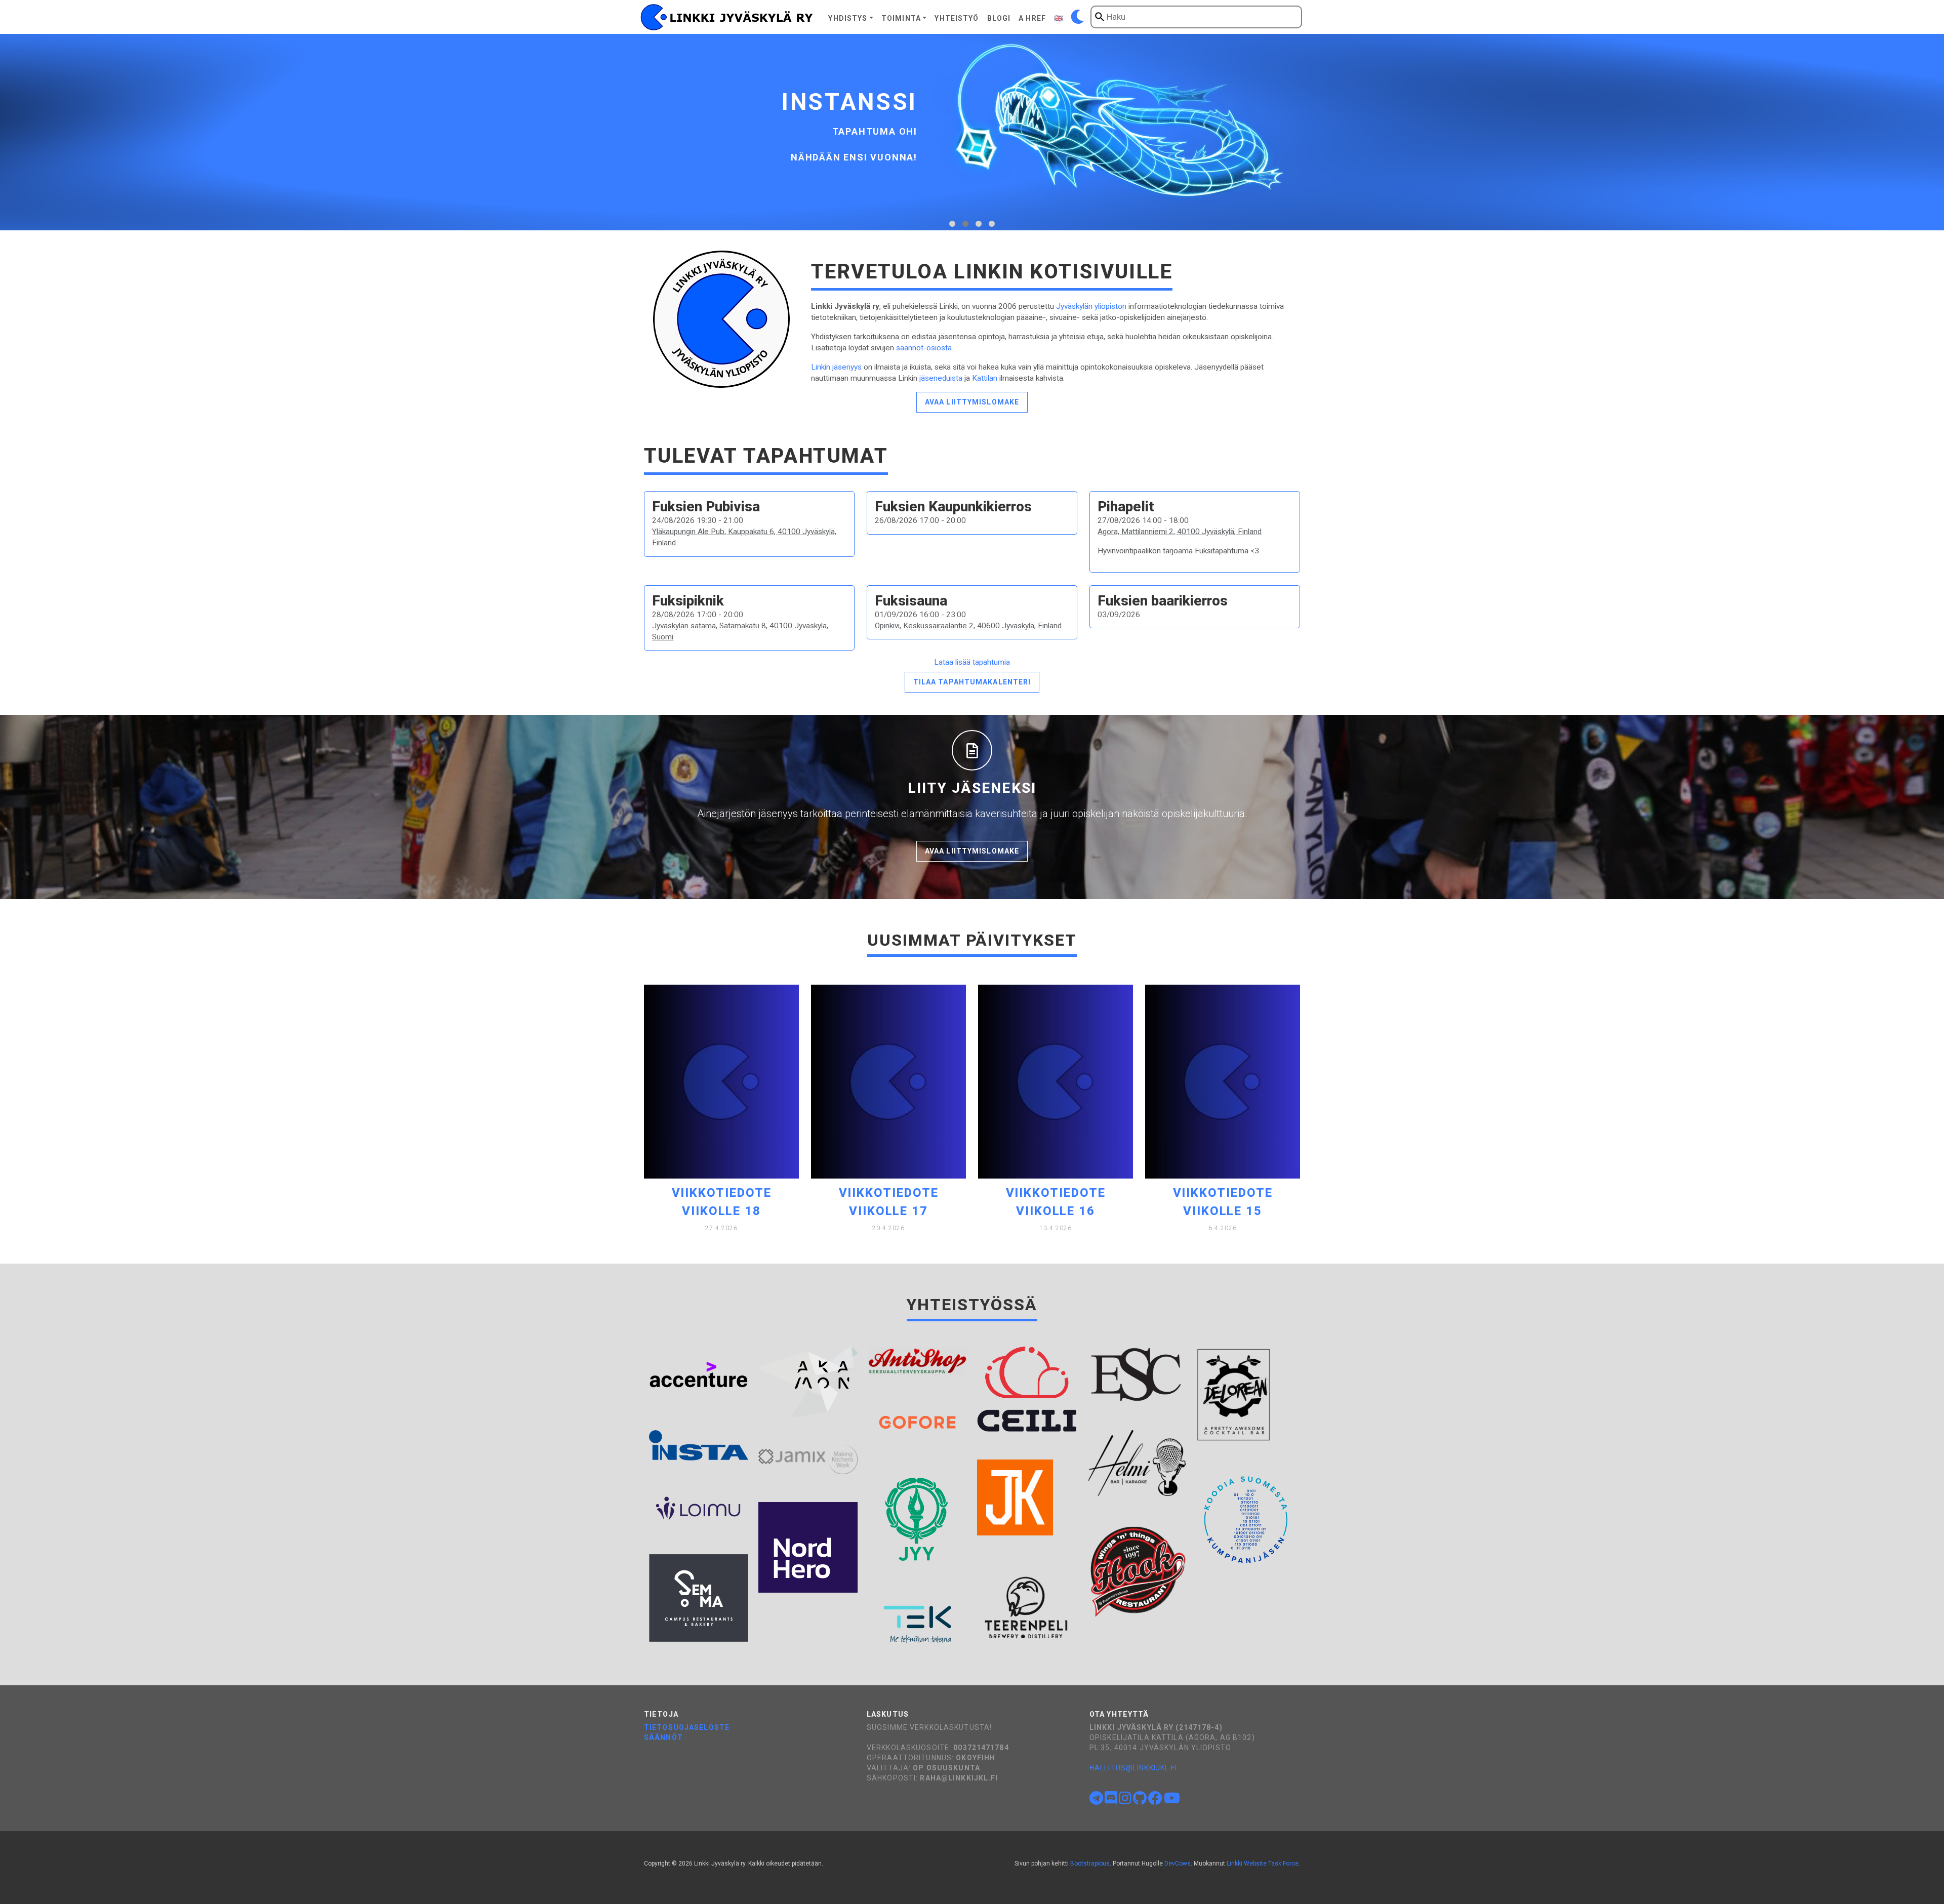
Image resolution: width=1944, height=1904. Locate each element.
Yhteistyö (957, 18)
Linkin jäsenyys (836, 367)
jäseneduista (941, 378)
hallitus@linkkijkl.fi (1133, 1768)
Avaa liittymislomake (972, 402)
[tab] (952, 224)
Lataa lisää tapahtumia (972, 662)
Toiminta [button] (901, 18)
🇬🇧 (1059, 18)
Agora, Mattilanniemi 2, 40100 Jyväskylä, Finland (1180, 532)
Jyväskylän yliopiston (1091, 306)
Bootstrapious (1090, 1864)
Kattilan (985, 378)
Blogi (999, 18)
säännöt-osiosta (924, 348)
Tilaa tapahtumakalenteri (972, 682)
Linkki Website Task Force (1263, 1864)
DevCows (1178, 1864)
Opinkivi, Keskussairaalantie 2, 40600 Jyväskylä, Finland (968, 626)
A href (1032, 18)
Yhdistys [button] (848, 18)
